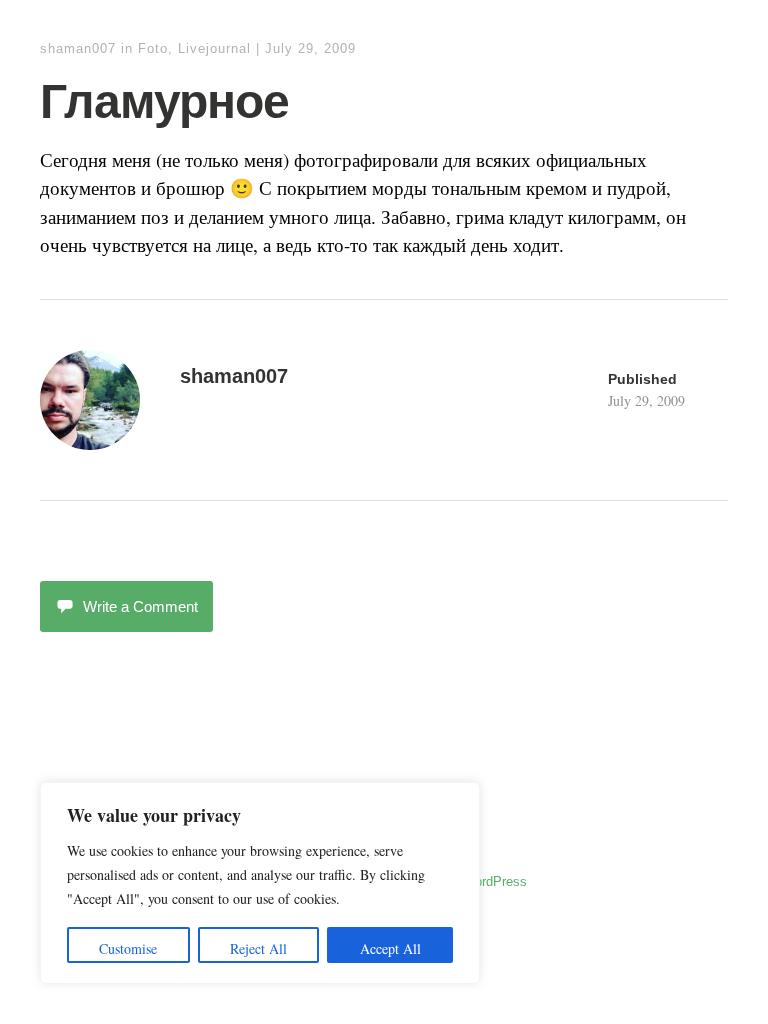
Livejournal (214, 48)
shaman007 (78, 48)
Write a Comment (140, 606)
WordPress (495, 881)
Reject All (258, 948)
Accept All (390, 948)
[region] (260, 883)
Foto (153, 48)
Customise (128, 948)
